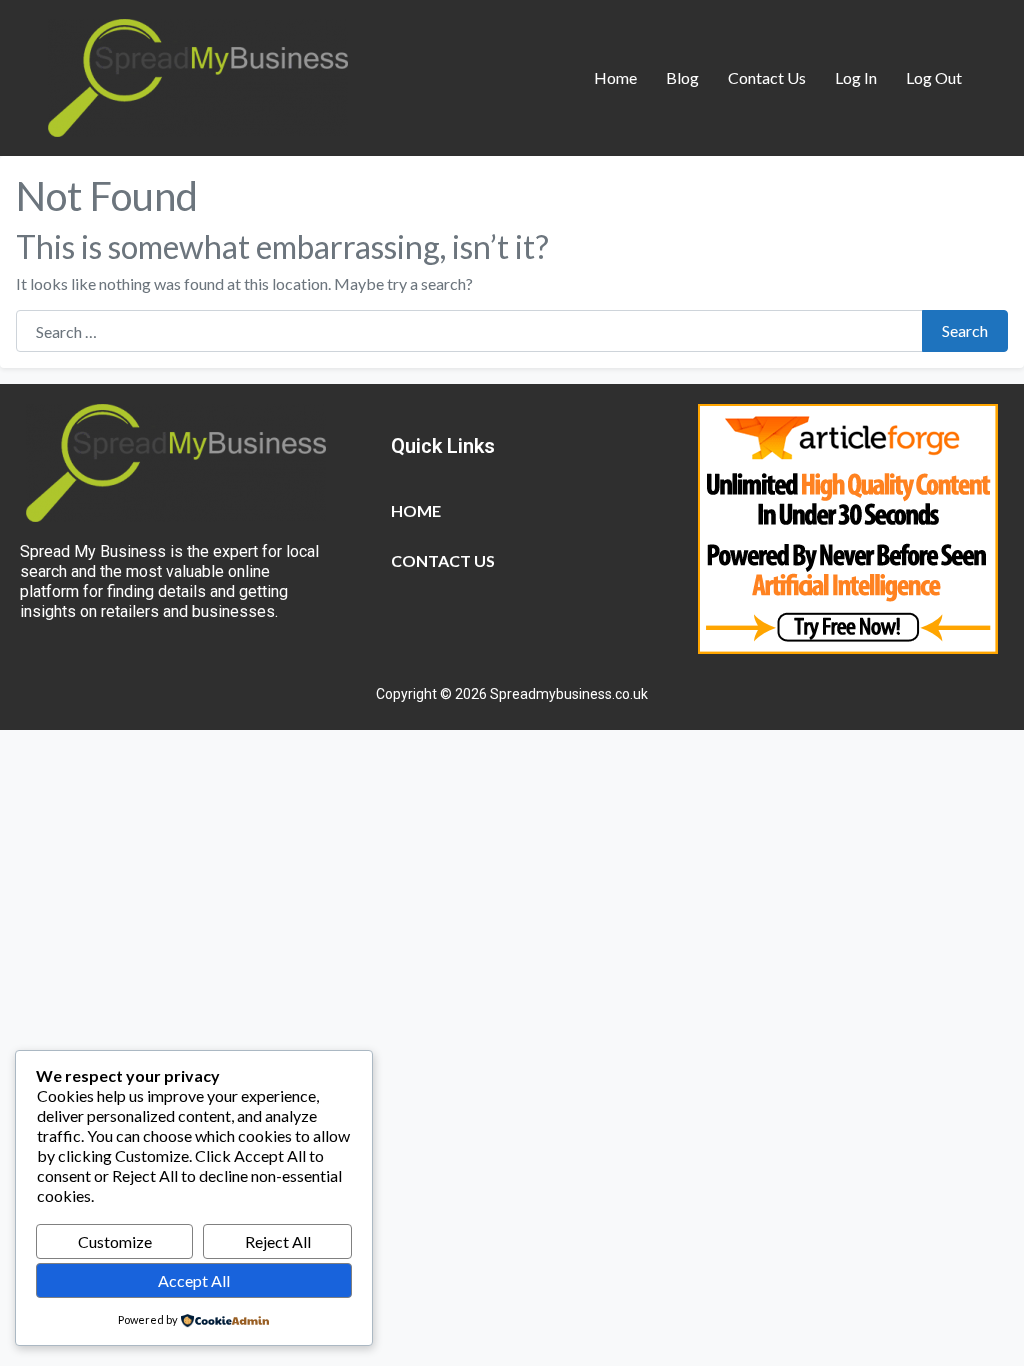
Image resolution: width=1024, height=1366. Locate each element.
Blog (682, 77)
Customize (115, 1241)
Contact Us (767, 77)
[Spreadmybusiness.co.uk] (198, 75)
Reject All (278, 1241)
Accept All (194, 1280)
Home (615, 77)
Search (965, 330)
